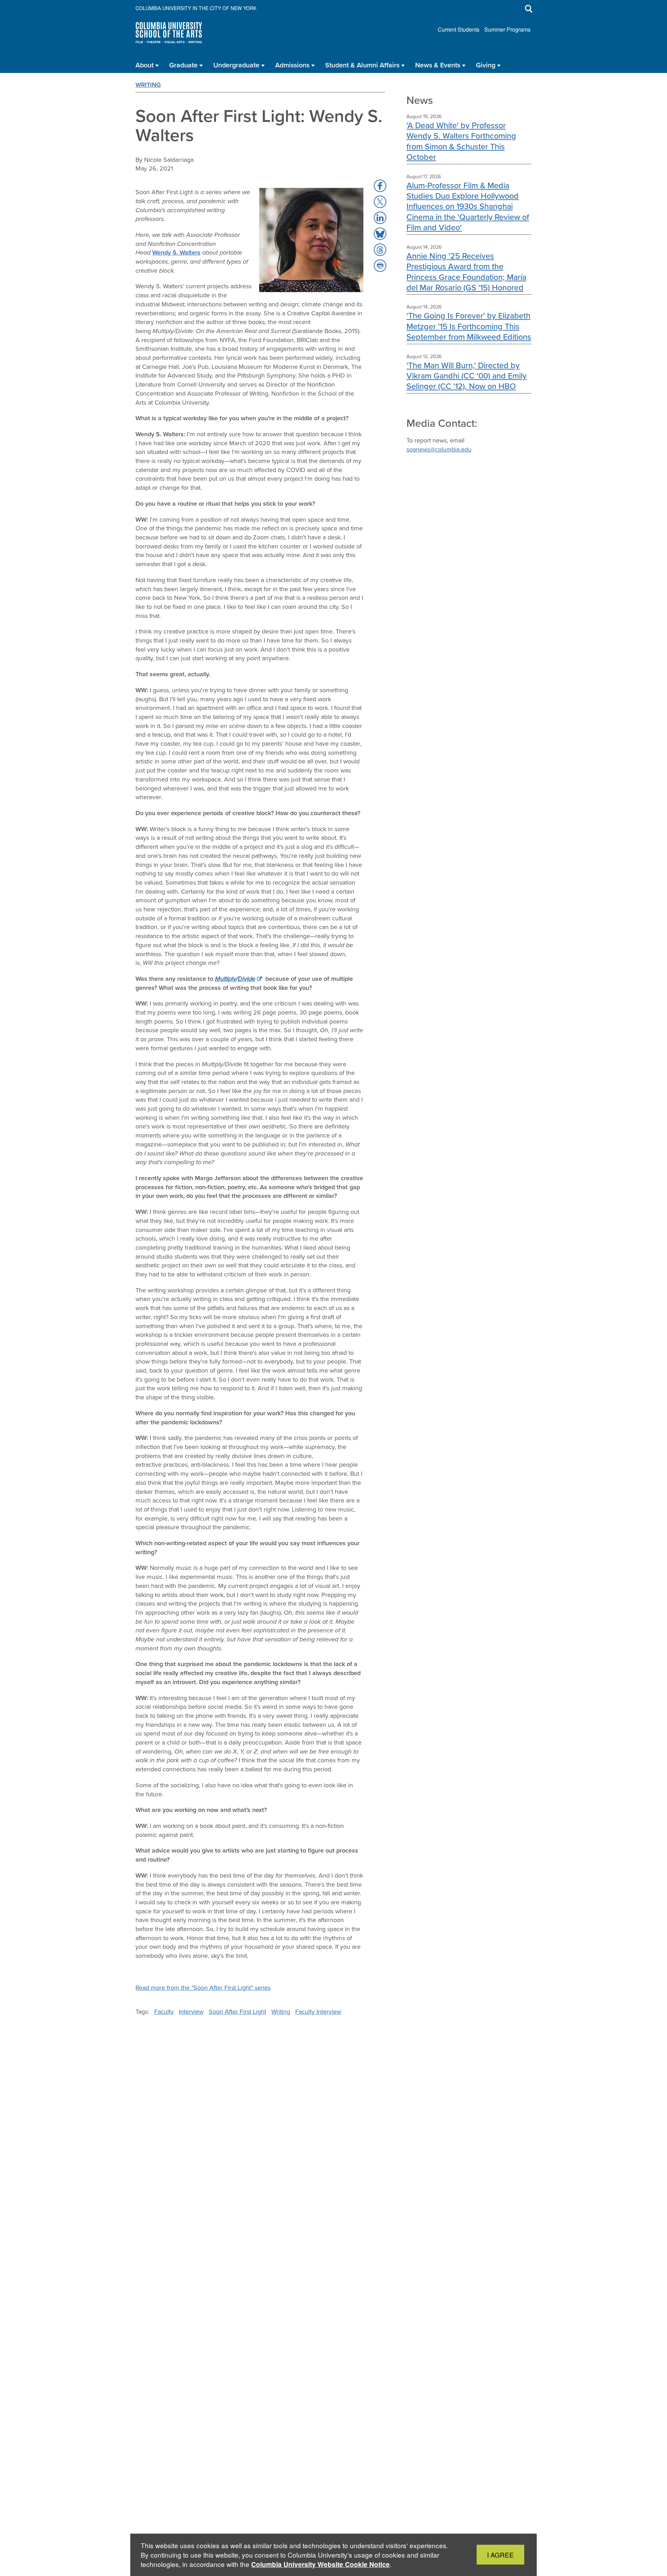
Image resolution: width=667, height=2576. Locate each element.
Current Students (459, 29)
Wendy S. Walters (176, 252)
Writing (148, 85)
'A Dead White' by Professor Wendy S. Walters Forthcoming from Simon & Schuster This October (461, 141)
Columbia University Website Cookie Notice (320, 2564)
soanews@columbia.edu (439, 449)
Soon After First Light (237, 2012)
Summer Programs (507, 29)
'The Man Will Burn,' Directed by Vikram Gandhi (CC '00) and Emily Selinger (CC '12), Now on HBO (467, 376)
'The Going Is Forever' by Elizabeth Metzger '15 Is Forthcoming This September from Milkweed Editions (469, 326)
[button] (380, 186)
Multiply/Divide (235, 979)
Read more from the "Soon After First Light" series (203, 1988)
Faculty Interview (318, 2012)
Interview (191, 2012)
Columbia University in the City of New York (196, 8)
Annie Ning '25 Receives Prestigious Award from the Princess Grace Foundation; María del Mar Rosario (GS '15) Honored (466, 272)
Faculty (164, 2012)
